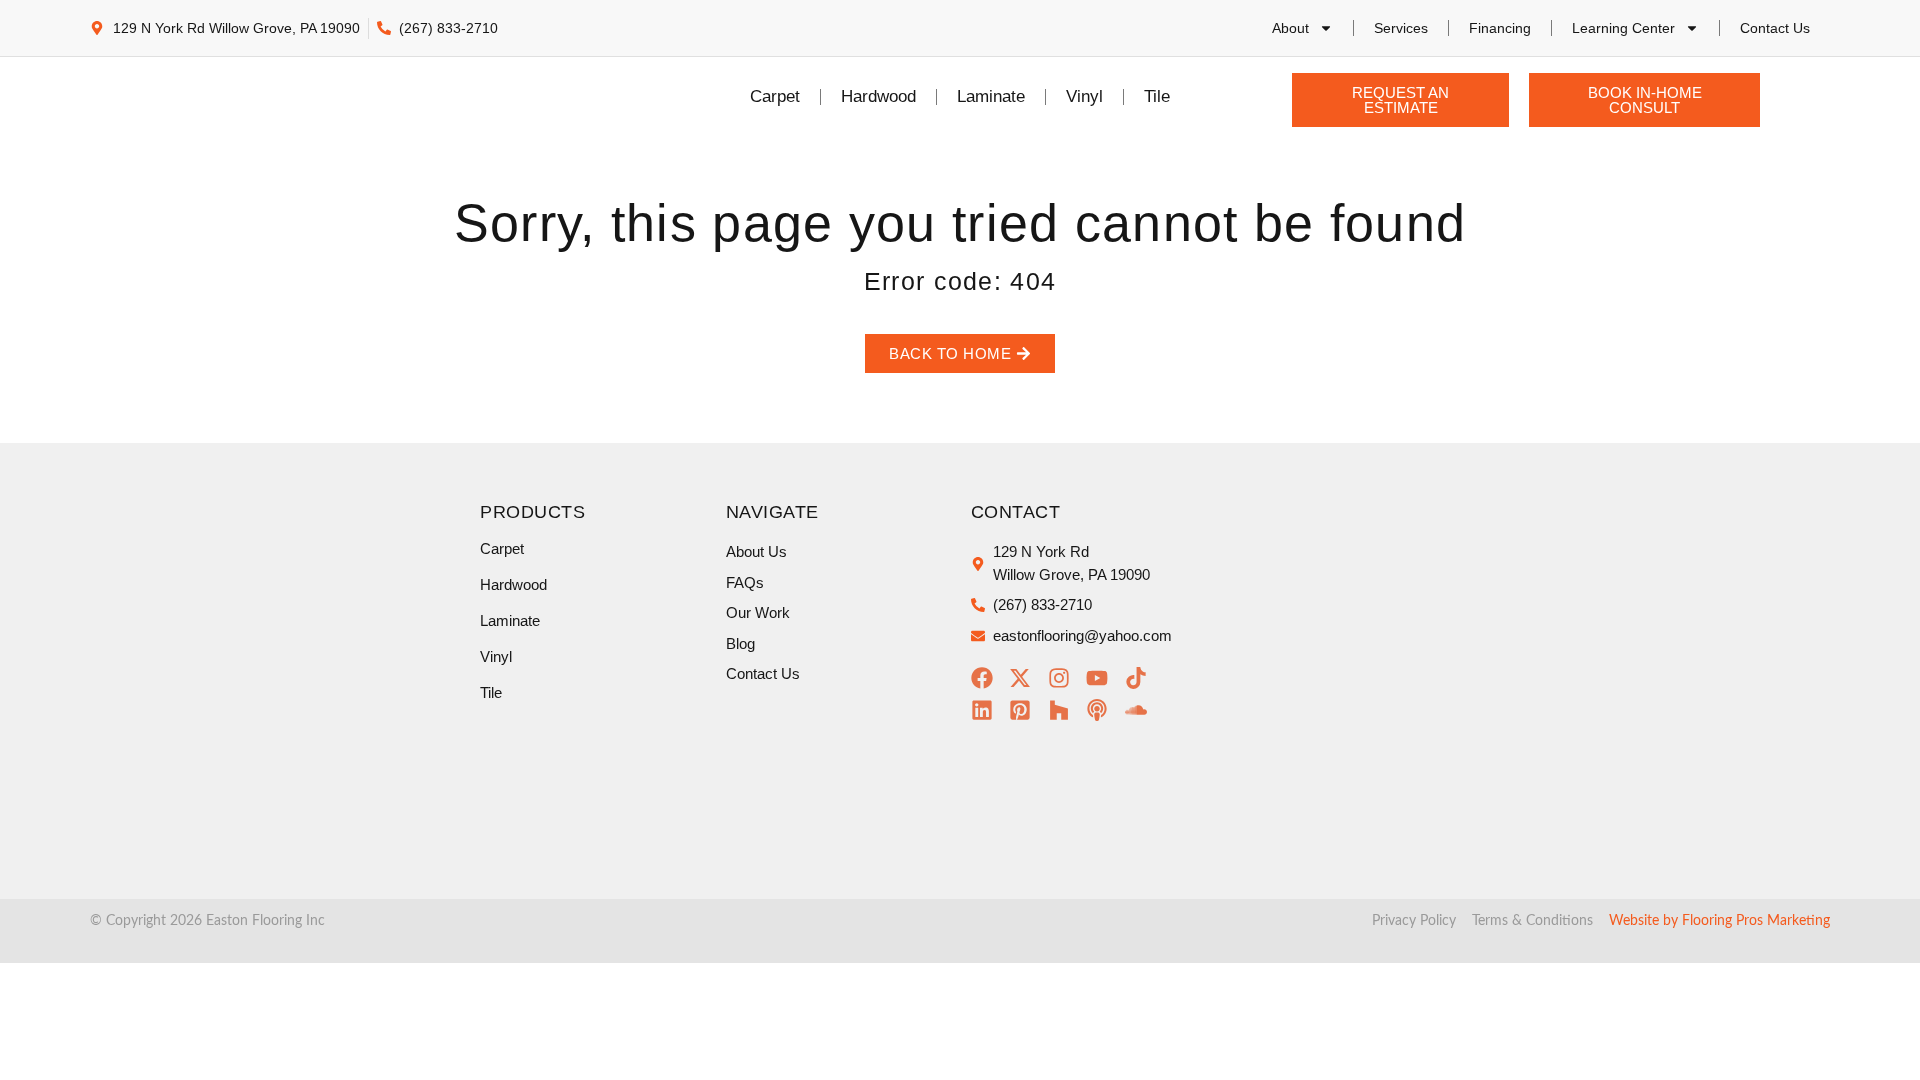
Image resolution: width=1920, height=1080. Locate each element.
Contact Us (1775, 28)
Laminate (991, 96)
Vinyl (1084, 96)
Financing (1500, 28)
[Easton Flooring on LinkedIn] (987, 710)
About (1290, 28)
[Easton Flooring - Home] (266, 97)
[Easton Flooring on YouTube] (1102, 678)
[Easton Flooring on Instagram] (1064, 678)
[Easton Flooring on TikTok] (1141, 678)
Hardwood (878, 96)
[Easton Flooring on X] (1025, 678)
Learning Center (1623, 28)
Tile (1157, 96)
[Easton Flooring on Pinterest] (1025, 710)
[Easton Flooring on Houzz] (1064, 710)
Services (1401, 28)
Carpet (775, 96)
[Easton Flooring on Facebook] (987, 678)
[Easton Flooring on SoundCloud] (1141, 710)
